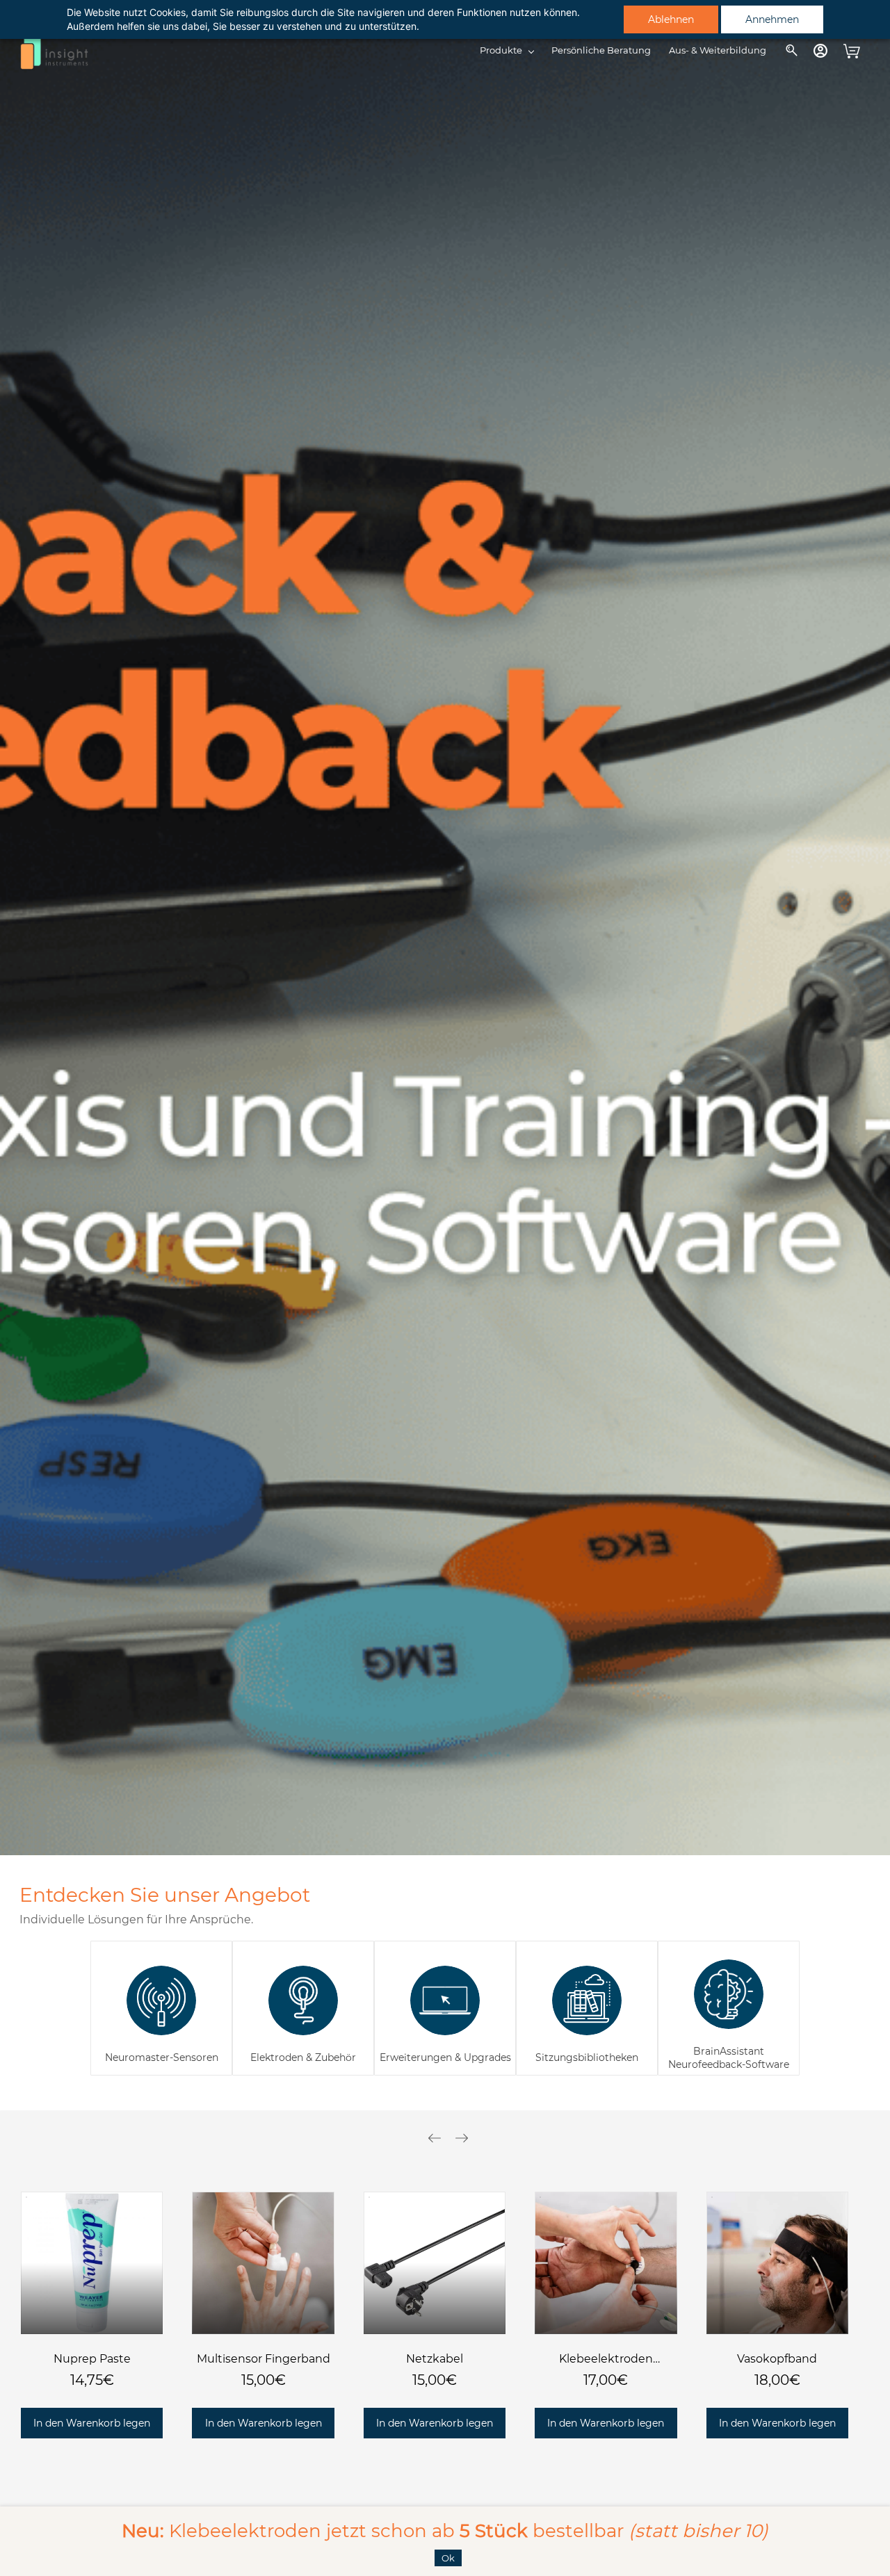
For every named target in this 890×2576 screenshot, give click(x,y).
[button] (92, 2423)
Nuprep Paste (92, 2359)
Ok (448, 2558)
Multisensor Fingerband (264, 2359)
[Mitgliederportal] (820, 51)
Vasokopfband (777, 2359)
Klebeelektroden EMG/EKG (606, 2360)
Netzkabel (435, 2359)
